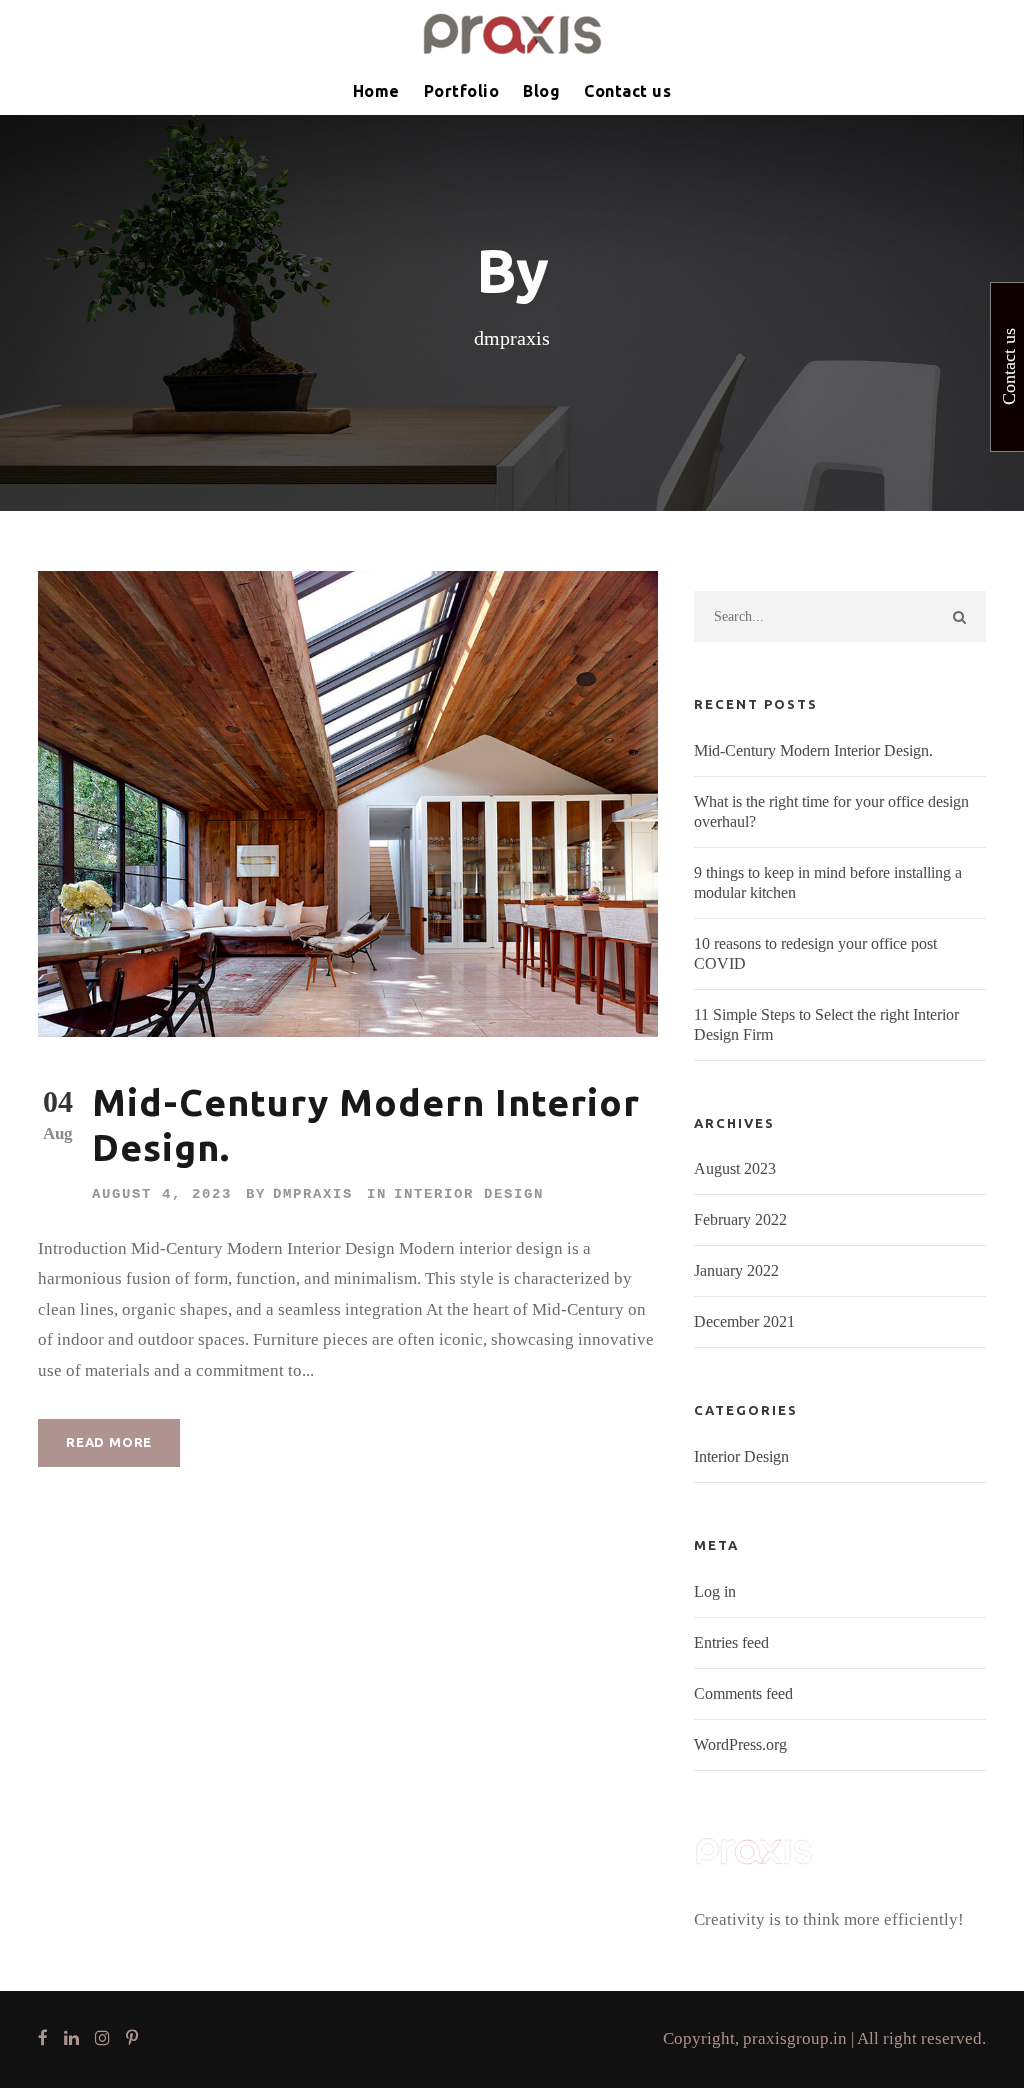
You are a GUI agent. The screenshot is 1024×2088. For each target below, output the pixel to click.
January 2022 (736, 1270)
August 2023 (735, 1168)
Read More (109, 1442)
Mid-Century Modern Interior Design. (813, 750)
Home (376, 91)
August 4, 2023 (162, 1194)
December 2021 (744, 1321)
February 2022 (740, 1219)
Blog (541, 91)
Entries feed (731, 1642)
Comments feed (743, 1693)
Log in (715, 1591)
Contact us (627, 91)
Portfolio (462, 91)
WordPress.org (740, 1744)
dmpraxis (313, 1194)
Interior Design (469, 1194)
